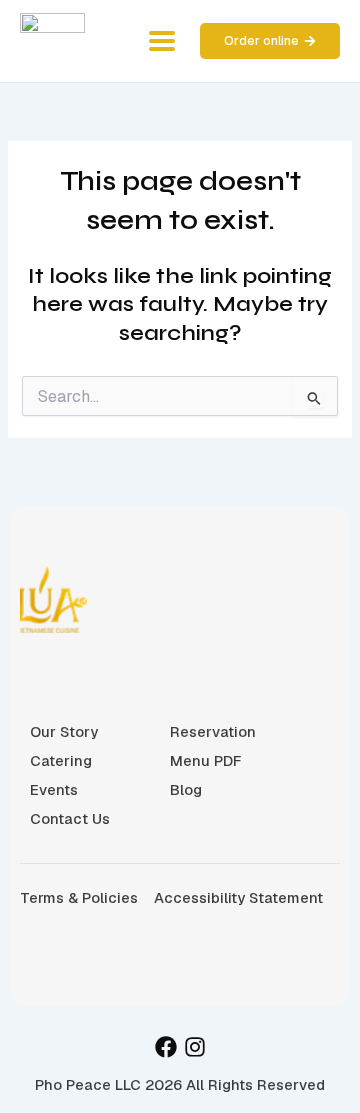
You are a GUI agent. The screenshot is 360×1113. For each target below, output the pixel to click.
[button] (161, 41)
